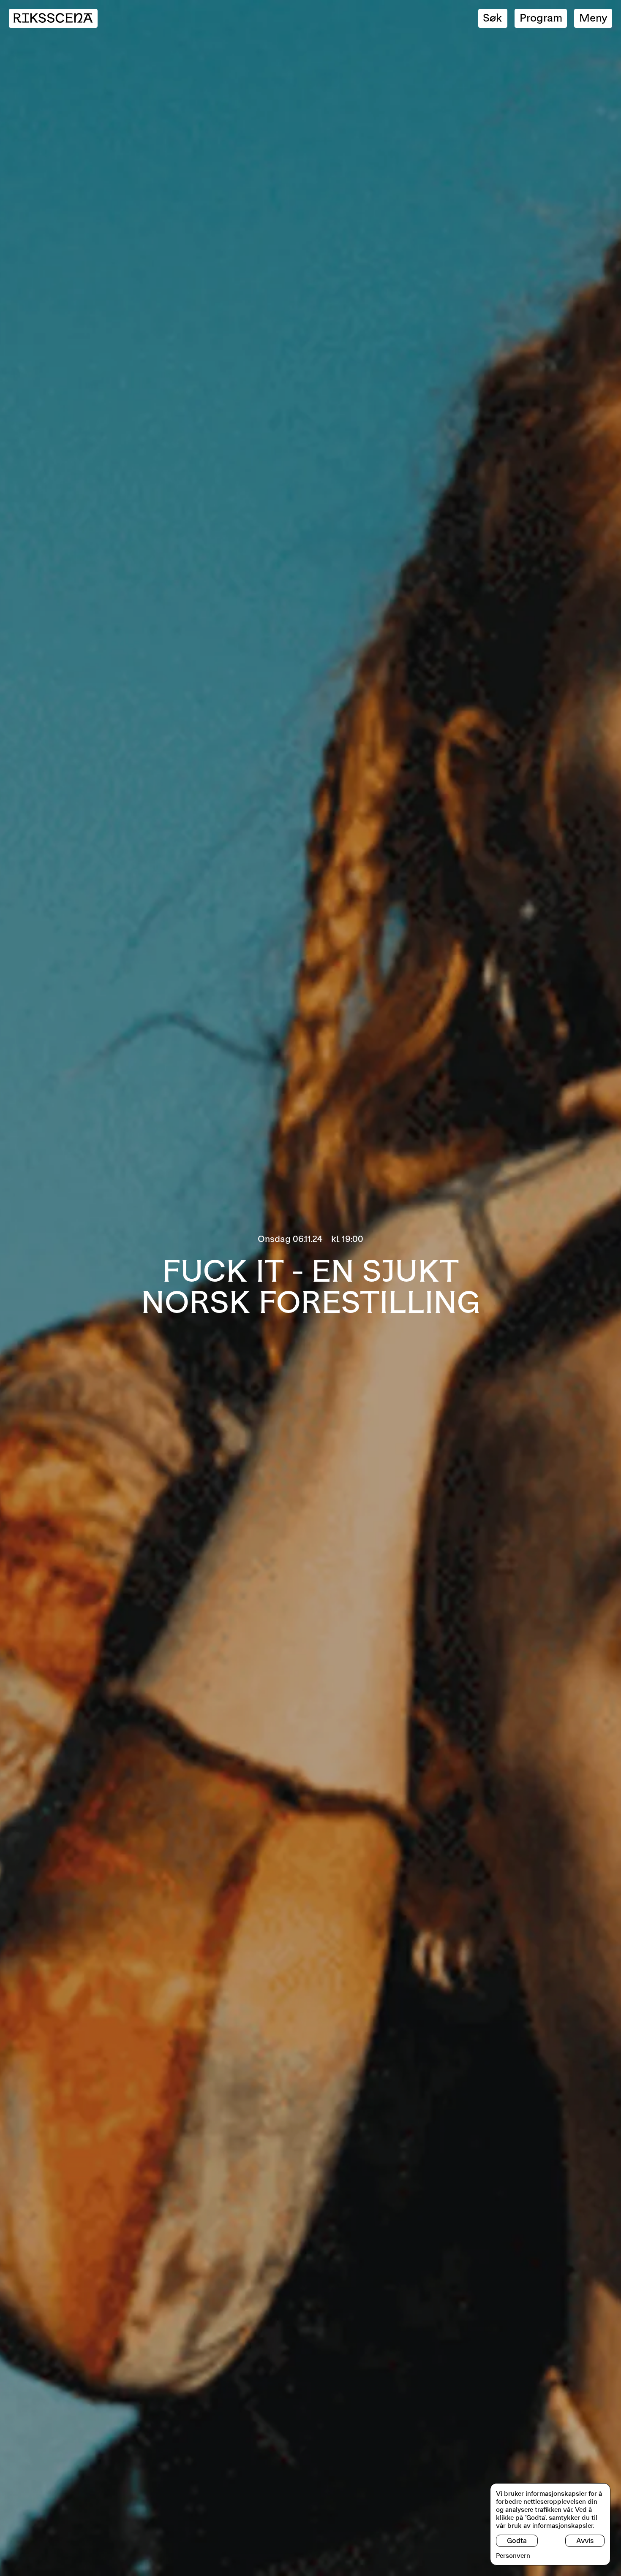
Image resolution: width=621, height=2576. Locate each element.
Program (541, 18)
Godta (517, 2541)
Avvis (585, 2541)
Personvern (513, 2556)
